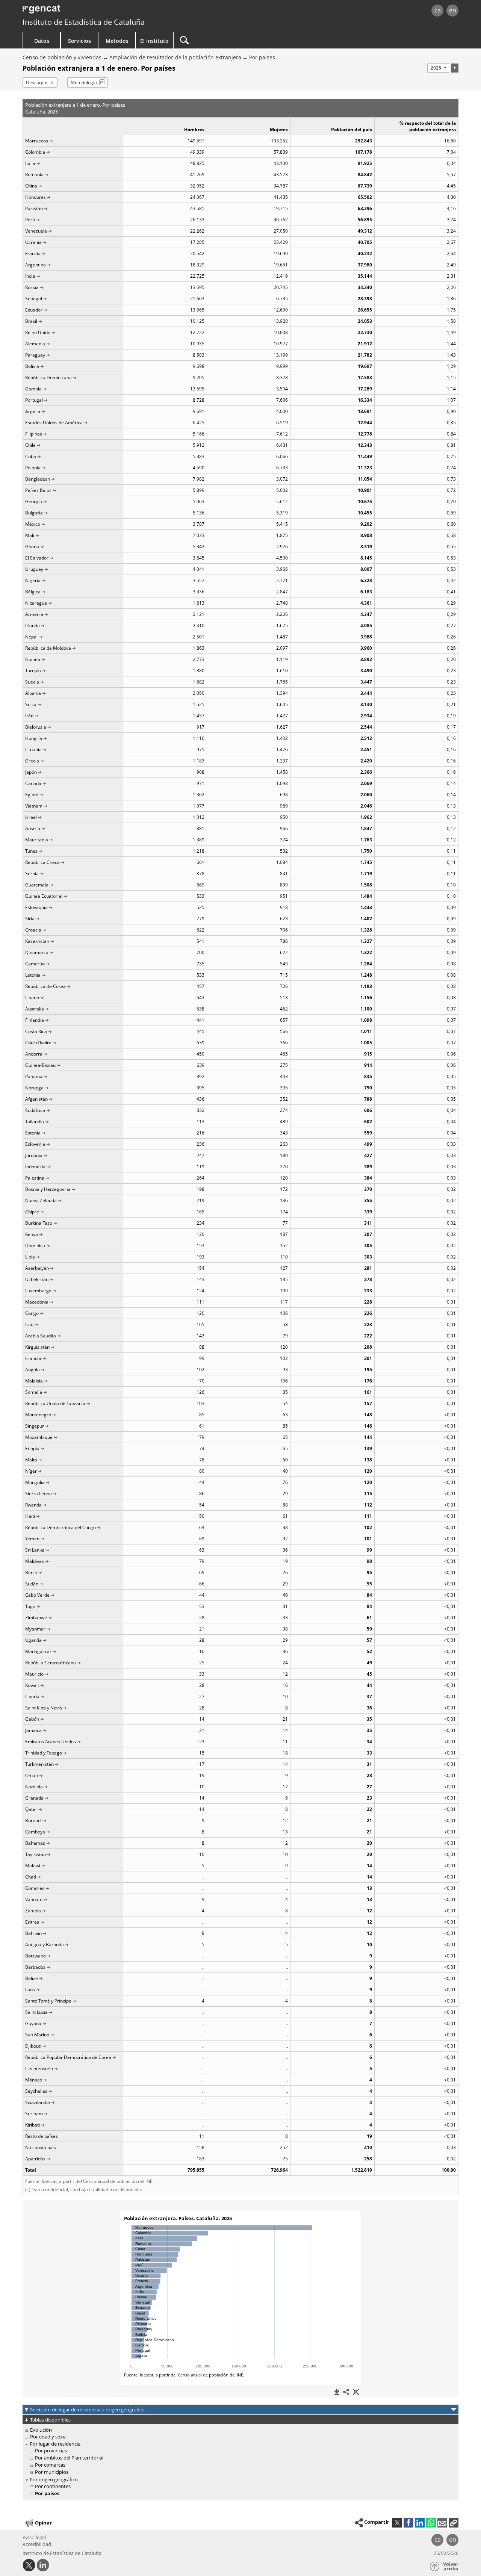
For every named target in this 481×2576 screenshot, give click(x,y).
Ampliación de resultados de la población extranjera (175, 57)
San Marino (37, 2035)
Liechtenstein (39, 2069)
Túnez (31, 851)
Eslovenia (35, 1144)
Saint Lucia (36, 2012)
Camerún (35, 964)
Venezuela (36, 231)
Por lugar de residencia (55, 2444)
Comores (35, 1888)
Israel (31, 817)
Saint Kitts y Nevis (44, 1708)
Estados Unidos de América (54, 423)
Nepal (31, 637)
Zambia (33, 1911)
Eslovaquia (36, 907)
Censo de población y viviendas (62, 57)
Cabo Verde (37, 1595)
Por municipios (52, 2472)
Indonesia (35, 1167)
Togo (30, 1606)
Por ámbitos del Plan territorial (69, 2458)
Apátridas (35, 2159)
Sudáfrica (35, 1110)
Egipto (32, 795)
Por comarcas (50, 2465)
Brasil (31, 321)
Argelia (33, 411)
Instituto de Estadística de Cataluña (84, 22)
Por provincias (51, 2450)
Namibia (34, 1787)
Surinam (34, 2114)
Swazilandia (38, 2102)
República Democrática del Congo (61, 1527)
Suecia (32, 682)
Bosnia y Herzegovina (48, 1189)
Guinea (33, 659)
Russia (32, 287)
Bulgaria (34, 513)
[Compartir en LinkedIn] (420, 2523)
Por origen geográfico (54, 2479)
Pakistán (34, 208)
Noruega (34, 1088)
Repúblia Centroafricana (51, 1663)
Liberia (32, 1696)
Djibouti (33, 2046)
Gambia (33, 389)
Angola (33, 1370)
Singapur (35, 1426)
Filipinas (34, 434)
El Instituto (154, 41)
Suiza (31, 704)
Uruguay (34, 569)
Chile (30, 445)
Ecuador (34, 310)
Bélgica (33, 592)
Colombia (35, 152)
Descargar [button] (37, 82)
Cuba (31, 456)
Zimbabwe (36, 1618)
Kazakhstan (37, 941)
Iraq (29, 1324)
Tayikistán (36, 1854)
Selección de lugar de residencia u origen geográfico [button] (87, 2410)
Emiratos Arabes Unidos (51, 1742)
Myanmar (35, 1629)
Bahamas (35, 1843)
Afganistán (36, 1099)
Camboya (35, 1832)
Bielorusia (36, 727)
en (453, 10)
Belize (32, 1978)
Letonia (33, 975)
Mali (30, 535)
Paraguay (35, 355)
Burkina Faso (39, 1223)
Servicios (79, 41)
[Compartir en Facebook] (408, 2523)
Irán (29, 716)
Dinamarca (37, 952)
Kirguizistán (37, 1347)
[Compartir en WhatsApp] (431, 2523)
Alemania (35, 344)
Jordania (34, 1155)
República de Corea (45, 986)
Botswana (36, 1956)
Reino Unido (38, 332)
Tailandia (35, 1122)
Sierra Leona (39, 1494)
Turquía (33, 671)
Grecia (32, 761)
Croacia (33, 930)
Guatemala (37, 885)
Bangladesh (38, 479)
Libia (30, 1257)
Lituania (33, 750)
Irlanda (33, 625)
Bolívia (32, 366)
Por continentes (53, 2486)
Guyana (33, 2023)
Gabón (32, 1719)
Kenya (32, 1234)
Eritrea (32, 1922)
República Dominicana (48, 377)
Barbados (35, 1967)
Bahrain (33, 1933)
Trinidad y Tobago (44, 1753)
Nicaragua (36, 603)
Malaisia (34, 1381)
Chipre (32, 1212)
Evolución (41, 2430)
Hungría (34, 738)
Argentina (36, 265)
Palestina (35, 1178)
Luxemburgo (38, 1291)
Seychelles (36, 2091)
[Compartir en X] (397, 2523)
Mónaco (34, 2080)
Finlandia (35, 1020)
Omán (32, 1775)
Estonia (33, 1133)
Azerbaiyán (37, 1268)
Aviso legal (34, 2537)
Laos (30, 1990)
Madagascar (38, 1651)
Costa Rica (36, 1031)
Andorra (34, 1054)
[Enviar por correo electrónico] (442, 2523)
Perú (30, 220)
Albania (33, 693)
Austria (33, 828)
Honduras (36, 197)
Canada (33, 783)
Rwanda (33, 1505)
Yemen (32, 1539)
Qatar (31, 1809)
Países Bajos (38, 490)
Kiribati (33, 2125)
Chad (31, 1877)
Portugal (34, 400)
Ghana (32, 547)
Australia (35, 1009)
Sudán (32, 1584)
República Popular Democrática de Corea (68, 2057)
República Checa (42, 862)
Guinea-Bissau (40, 1065)
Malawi (33, 1866)
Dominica (35, 1246)
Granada (34, 1798)
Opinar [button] (43, 2522)
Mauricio (34, 1674)
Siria (30, 919)
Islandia (33, 1358)
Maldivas (35, 1561)
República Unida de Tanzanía (55, 1403)
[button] (454, 2523)
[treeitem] (239, 2430)
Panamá (34, 1076)
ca (438, 10)
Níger (31, 1471)
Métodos (117, 41)
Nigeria (33, 580)
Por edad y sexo (48, 2437)
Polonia (33, 468)
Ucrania (33, 242)
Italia (30, 163)
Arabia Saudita (41, 1336)
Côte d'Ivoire (38, 1043)
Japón (31, 772)
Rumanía (34, 175)
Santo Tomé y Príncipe (48, 2001)
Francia (33, 253)
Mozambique (39, 1437)
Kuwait (32, 1685)
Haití (30, 1516)
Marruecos (37, 141)
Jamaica (33, 1730)
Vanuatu (34, 1899)
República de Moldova (48, 648)
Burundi (33, 1820)
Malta (31, 1460)
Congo (32, 1313)
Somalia (34, 1392)
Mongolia (35, 1482)
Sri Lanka (35, 1550)
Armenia (34, 614)
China (31, 186)
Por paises (262, 57)
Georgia (34, 501)
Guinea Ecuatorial (44, 896)
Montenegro (38, 1415)
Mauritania (37, 840)
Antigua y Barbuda (45, 1944)
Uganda (33, 1640)
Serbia (32, 874)
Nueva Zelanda (41, 1200)
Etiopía (32, 1448)
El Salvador (37, 558)
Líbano (32, 998)
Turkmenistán (39, 1764)
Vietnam (34, 806)
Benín (31, 1572)
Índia (30, 276)
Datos (42, 41)
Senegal (34, 299)
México (33, 524)
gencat (110, 11)
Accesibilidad (37, 2544)
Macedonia (37, 1302)
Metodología (84, 82)
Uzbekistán (37, 1279)
